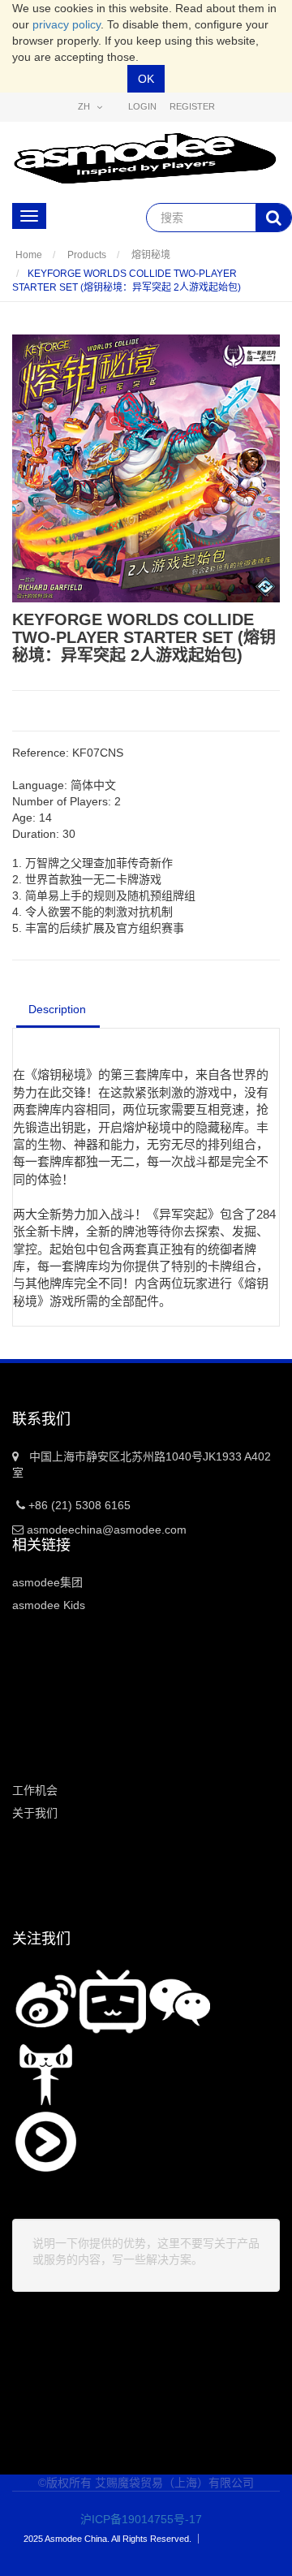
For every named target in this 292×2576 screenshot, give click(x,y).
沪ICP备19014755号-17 (130, 2519)
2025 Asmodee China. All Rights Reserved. (107, 2539)
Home (29, 255)
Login (142, 106)
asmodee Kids (49, 1605)
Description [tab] (57, 1009)
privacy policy (67, 24)
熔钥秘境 (151, 255)
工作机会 (35, 1790)
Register (192, 106)
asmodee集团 (47, 1582)
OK (146, 79)
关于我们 (35, 1813)
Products (87, 255)
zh (85, 106)
